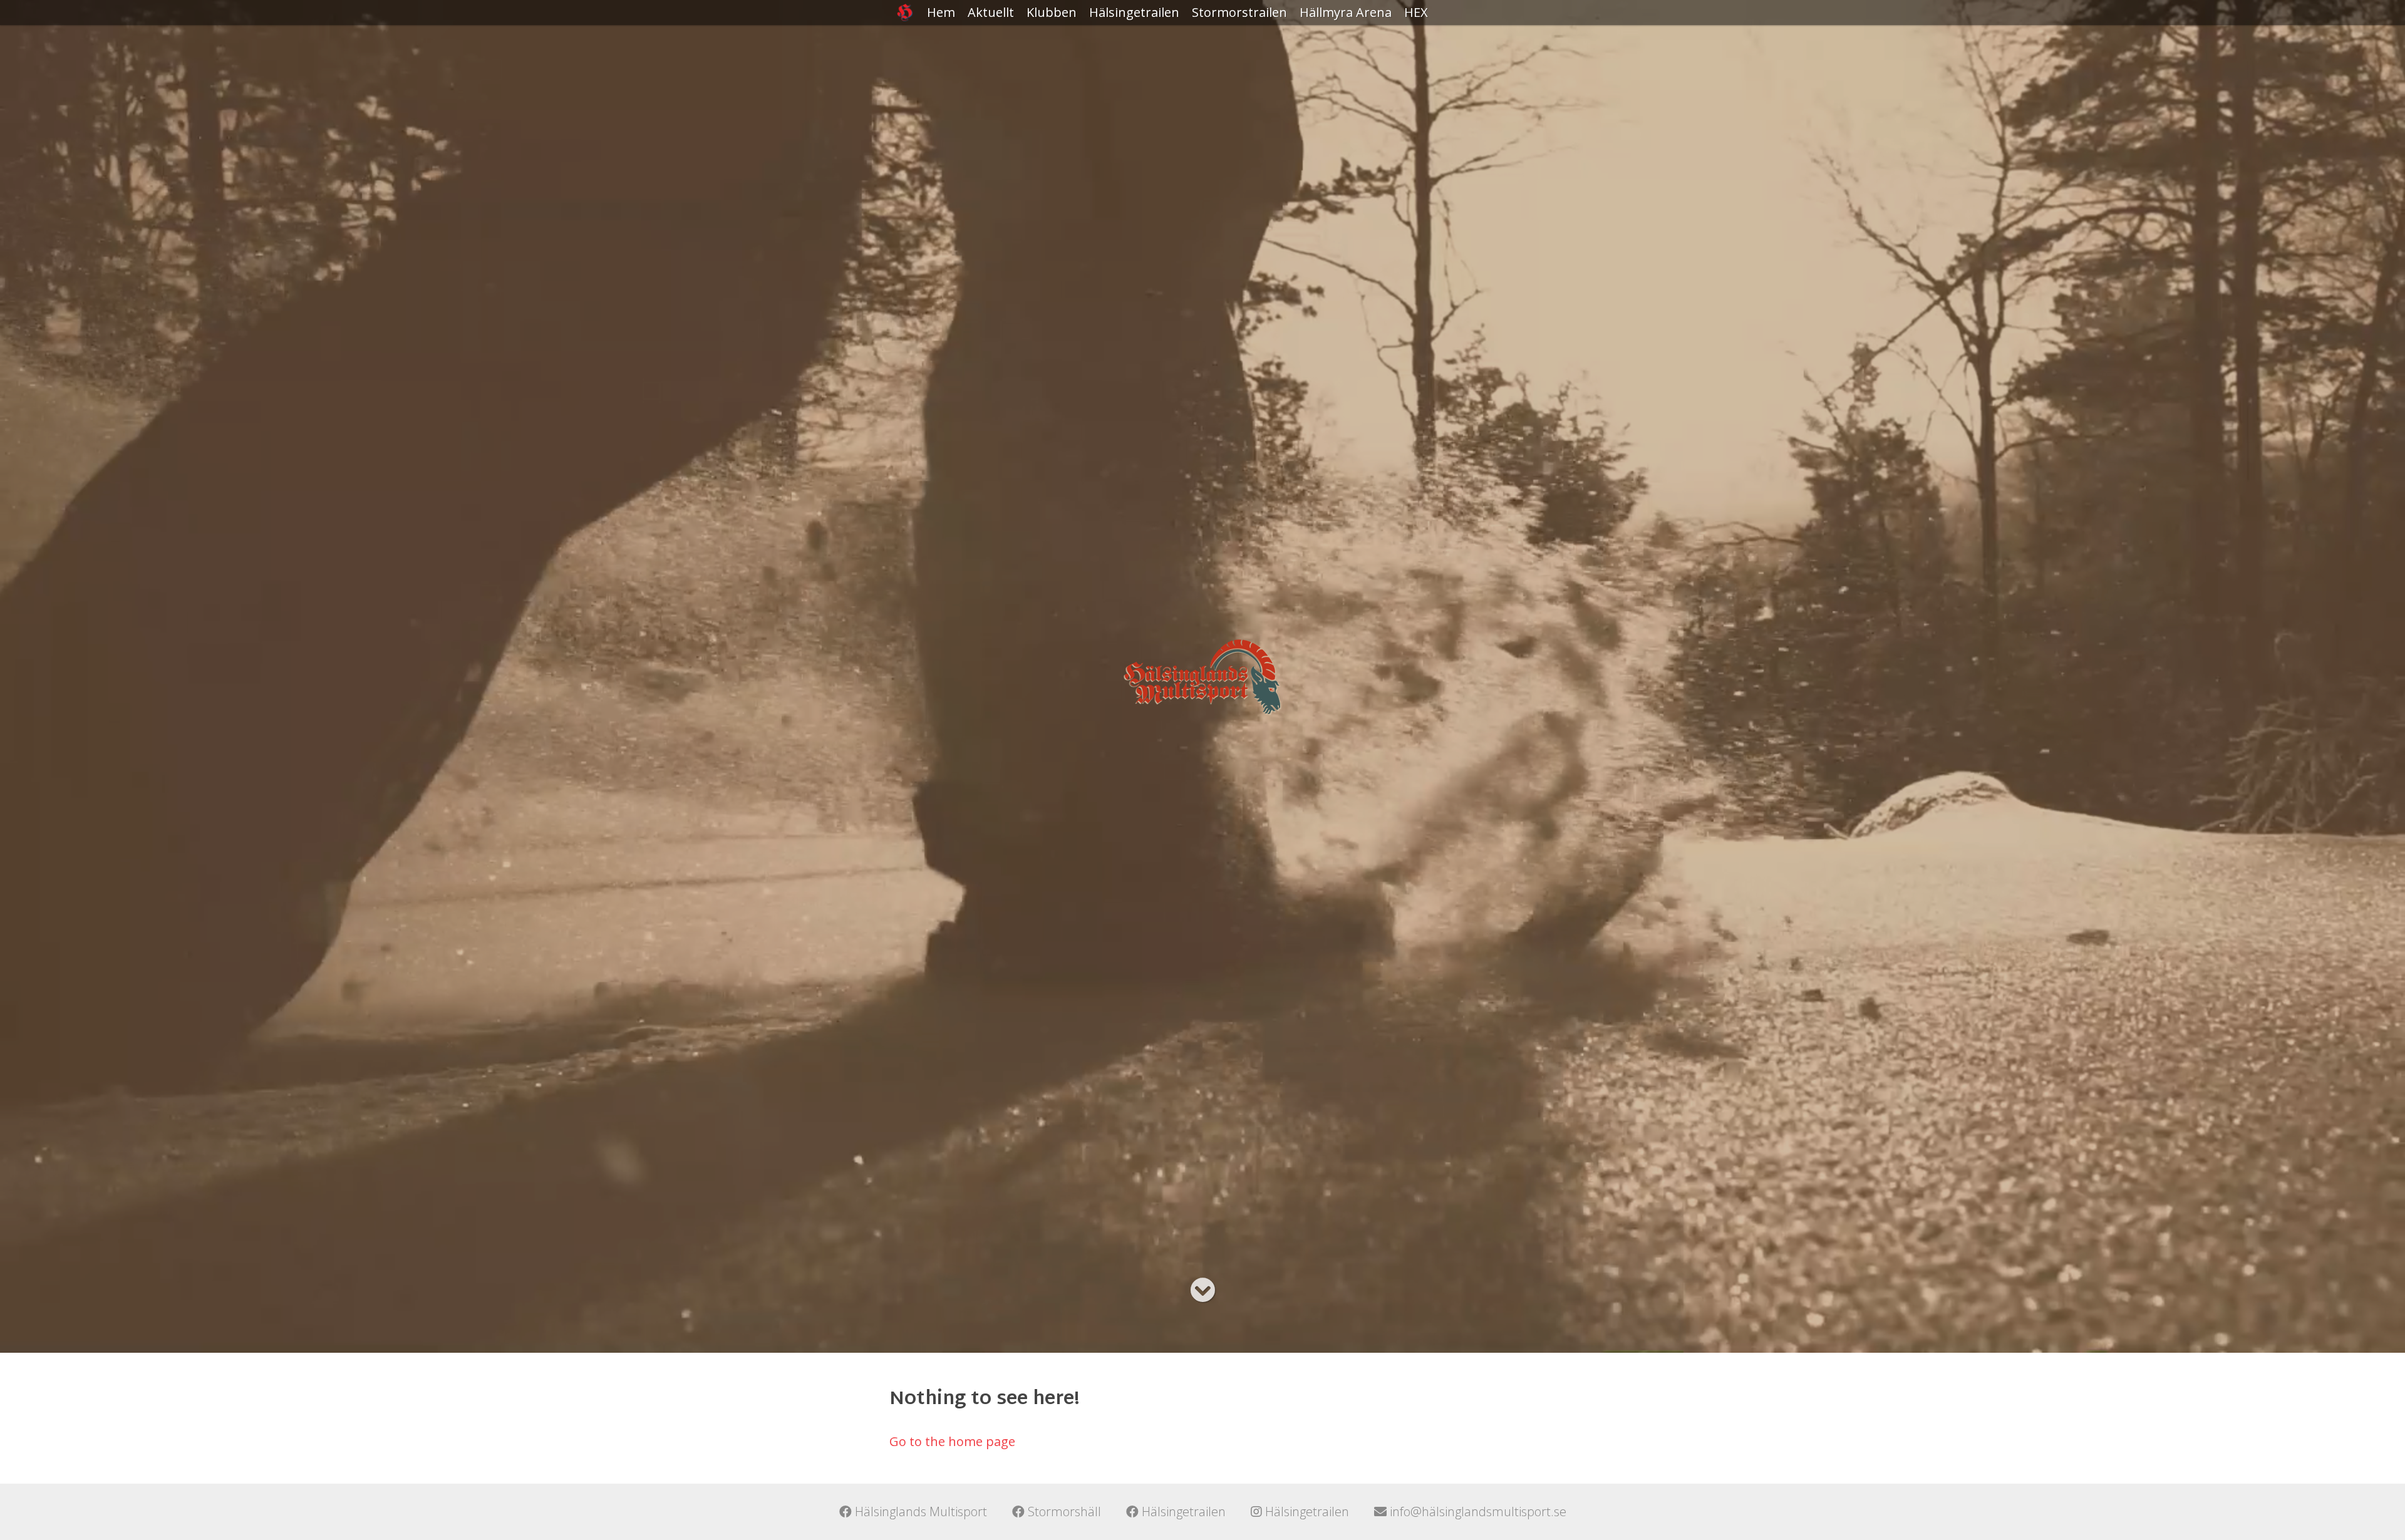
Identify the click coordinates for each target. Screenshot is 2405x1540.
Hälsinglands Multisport (919, 1512)
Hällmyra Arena (1346, 12)
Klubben (1052, 12)
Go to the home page (952, 1441)
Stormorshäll (1063, 1512)
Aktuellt (991, 12)
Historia (1050, 37)
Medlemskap (1064, 62)
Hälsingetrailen (1134, 12)
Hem (941, 12)
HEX (1416, 12)
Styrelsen (1054, 87)
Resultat (1114, 37)
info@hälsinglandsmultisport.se (1477, 1512)
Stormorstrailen (1239, 12)
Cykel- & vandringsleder (1344, 47)
